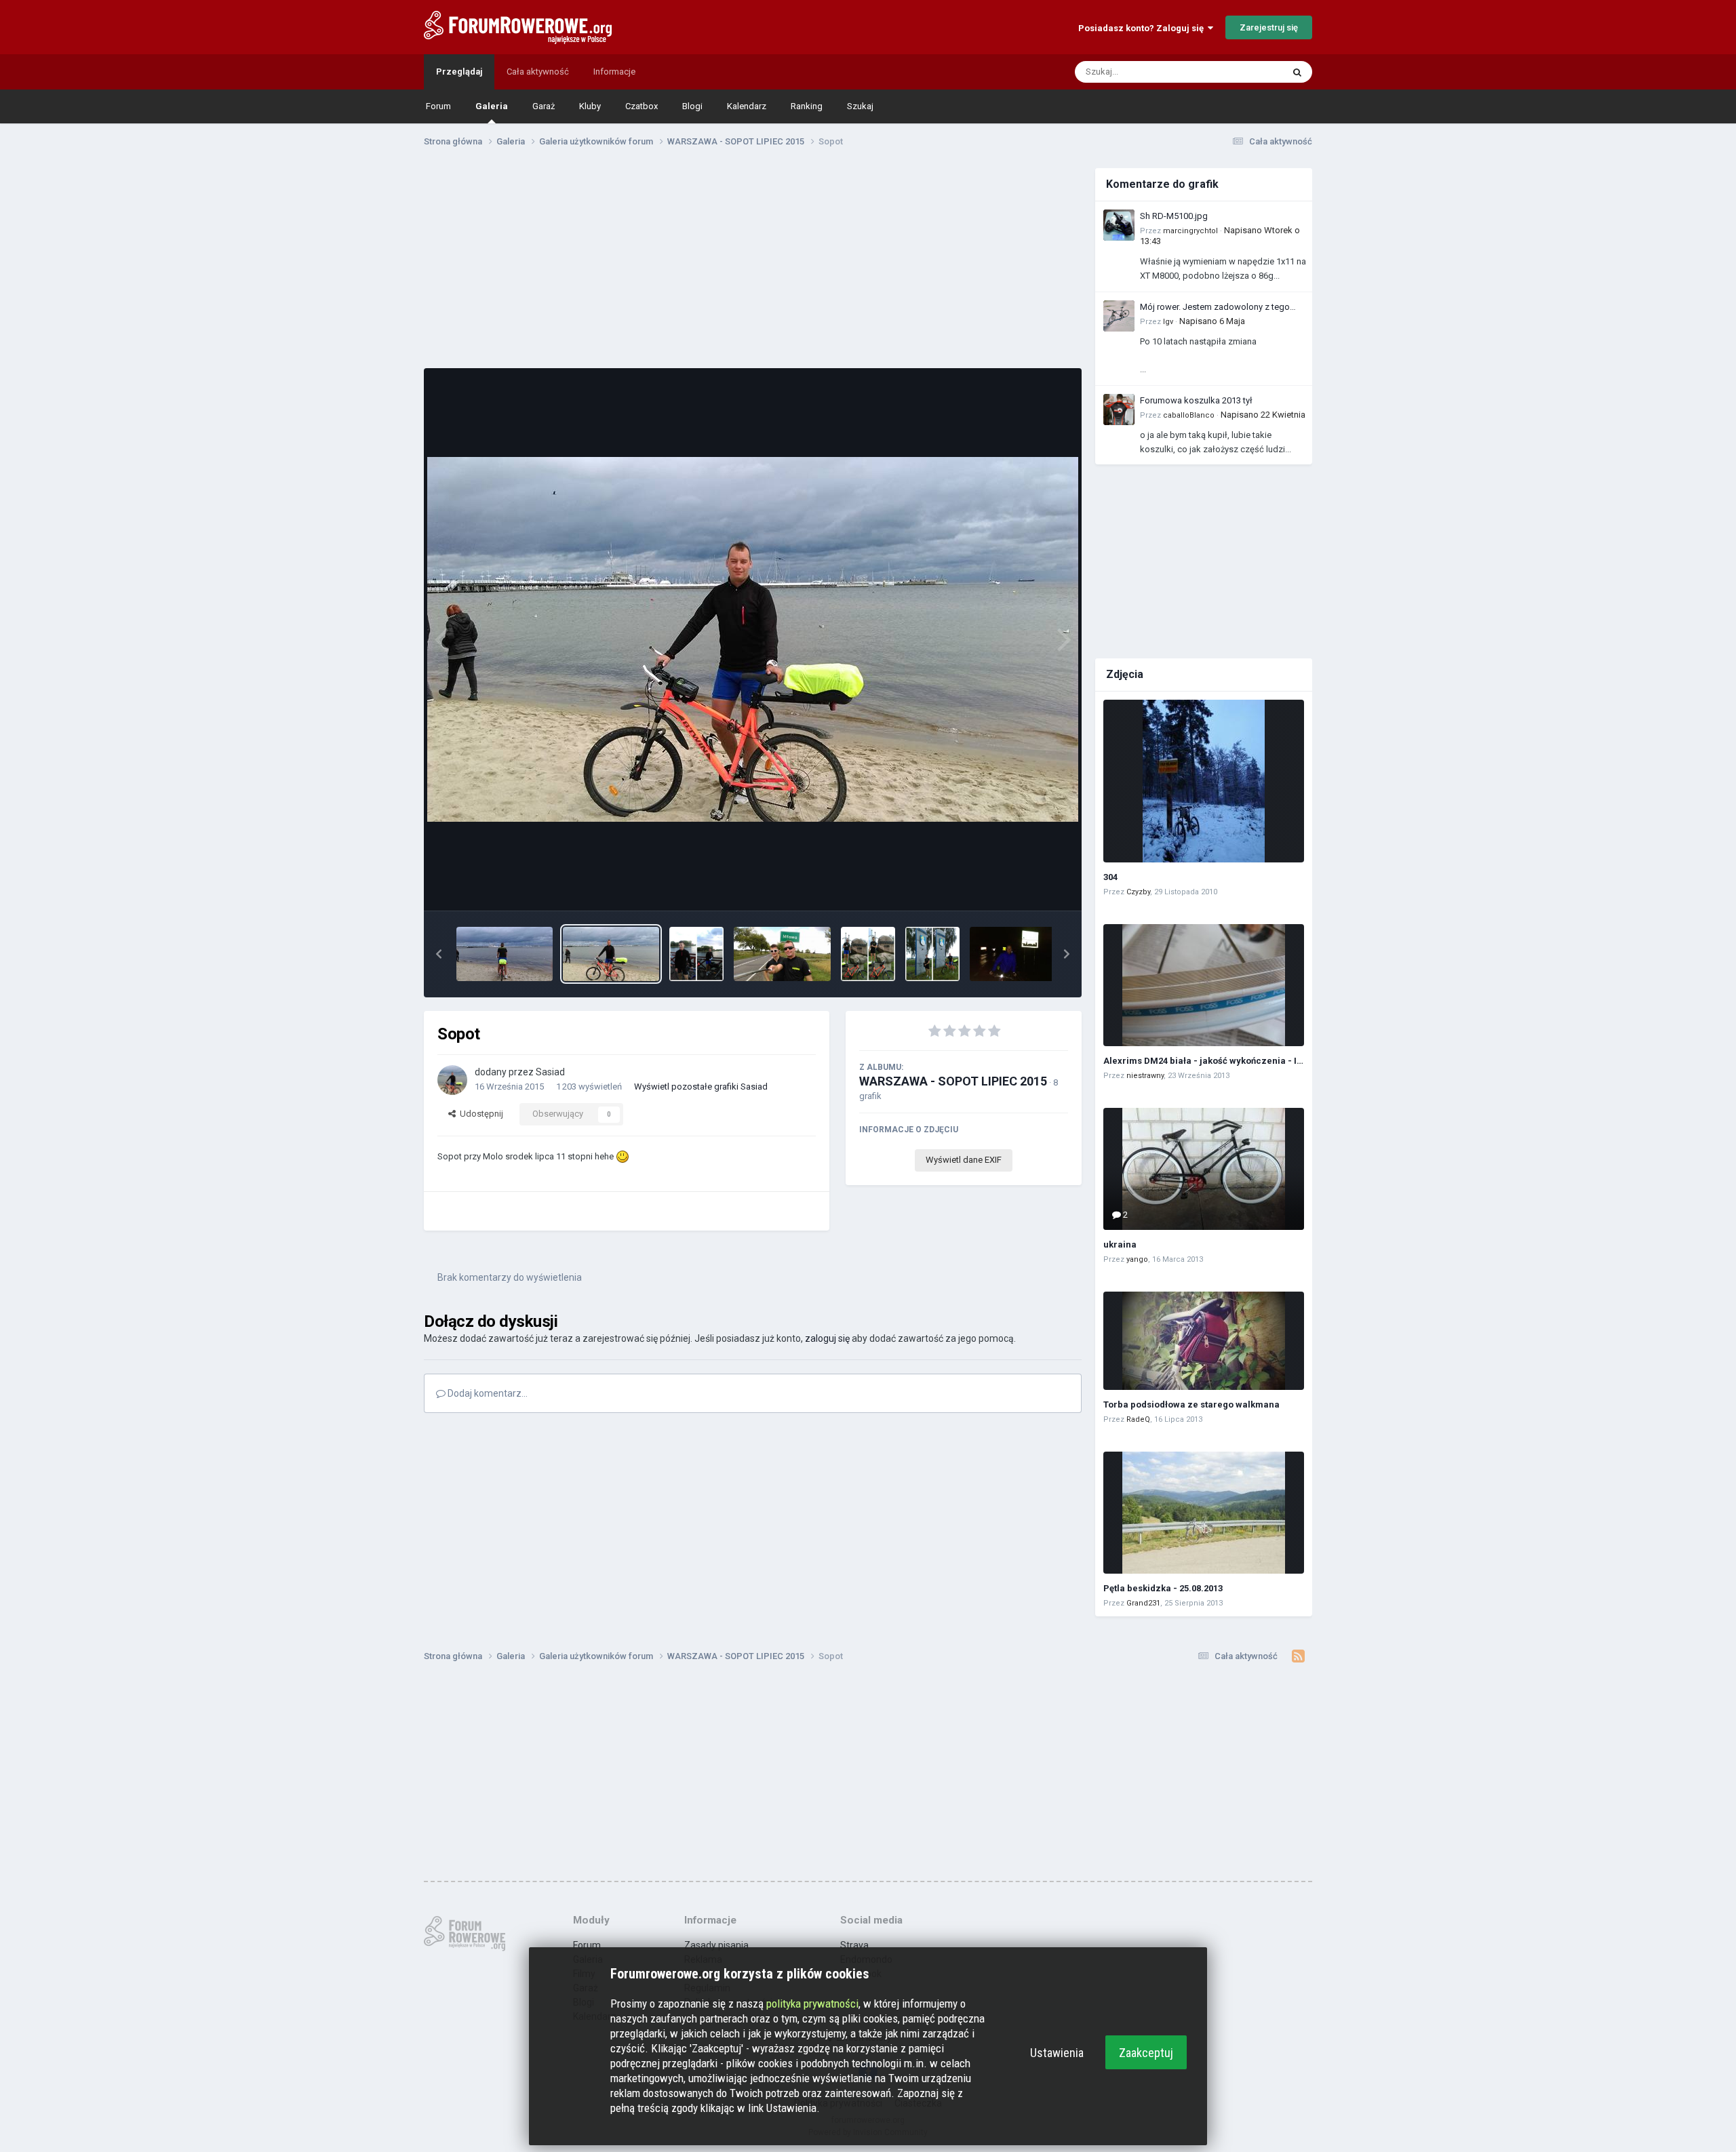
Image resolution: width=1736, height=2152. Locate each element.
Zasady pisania (716, 1945)
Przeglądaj (459, 72)
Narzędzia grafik (1019, 886)
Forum (438, 106)
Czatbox (642, 106)
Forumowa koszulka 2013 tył (1196, 400)
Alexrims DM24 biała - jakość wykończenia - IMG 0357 (1218, 1061)
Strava (854, 1945)
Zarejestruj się (1269, 27)
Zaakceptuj (1146, 2053)
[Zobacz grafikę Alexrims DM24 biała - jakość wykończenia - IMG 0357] (1204, 985)
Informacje (614, 72)
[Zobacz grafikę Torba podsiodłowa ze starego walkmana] (1204, 1341)
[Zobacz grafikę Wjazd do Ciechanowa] (932, 954)
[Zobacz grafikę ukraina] (1204, 1169)
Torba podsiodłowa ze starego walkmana (1191, 1404)
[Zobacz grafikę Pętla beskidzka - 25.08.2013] (1204, 1513)
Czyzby (1138, 892)
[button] (439, 954)
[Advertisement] (753, 263)
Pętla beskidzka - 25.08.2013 (1163, 1588)
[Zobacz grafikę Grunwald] (868, 954)
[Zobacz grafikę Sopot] (505, 954)
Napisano (1212, 321)
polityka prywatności (812, 2004)
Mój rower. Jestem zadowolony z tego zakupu (1215, 308)
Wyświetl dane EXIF (964, 1160)
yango (1137, 1259)
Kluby (590, 106)
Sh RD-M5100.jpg (1174, 216)
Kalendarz (747, 106)
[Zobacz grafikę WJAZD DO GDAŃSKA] (1018, 954)
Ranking (807, 106)
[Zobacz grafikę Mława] (782, 954)
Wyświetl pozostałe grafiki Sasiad (701, 1087)
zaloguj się (827, 1338)
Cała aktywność (538, 72)
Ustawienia (1057, 2053)
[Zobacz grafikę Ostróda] (696, 954)
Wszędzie (1245, 72)
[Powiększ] (753, 639)
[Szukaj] (1297, 72)
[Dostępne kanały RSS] (1298, 1656)
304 (1110, 877)
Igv (1168, 322)
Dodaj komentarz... (487, 1393)
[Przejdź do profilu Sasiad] (452, 1080)
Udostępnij (479, 1114)
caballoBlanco (1189, 415)
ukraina (1120, 1244)
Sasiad (550, 1072)
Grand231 (1143, 1603)
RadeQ (1138, 1419)
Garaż (544, 106)
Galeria (492, 106)
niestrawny (1145, 1076)
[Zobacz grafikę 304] (1204, 781)
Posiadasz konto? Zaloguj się (1143, 28)
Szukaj (860, 106)
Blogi (692, 106)
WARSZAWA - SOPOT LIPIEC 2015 (953, 1081)
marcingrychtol (1190, 231)
